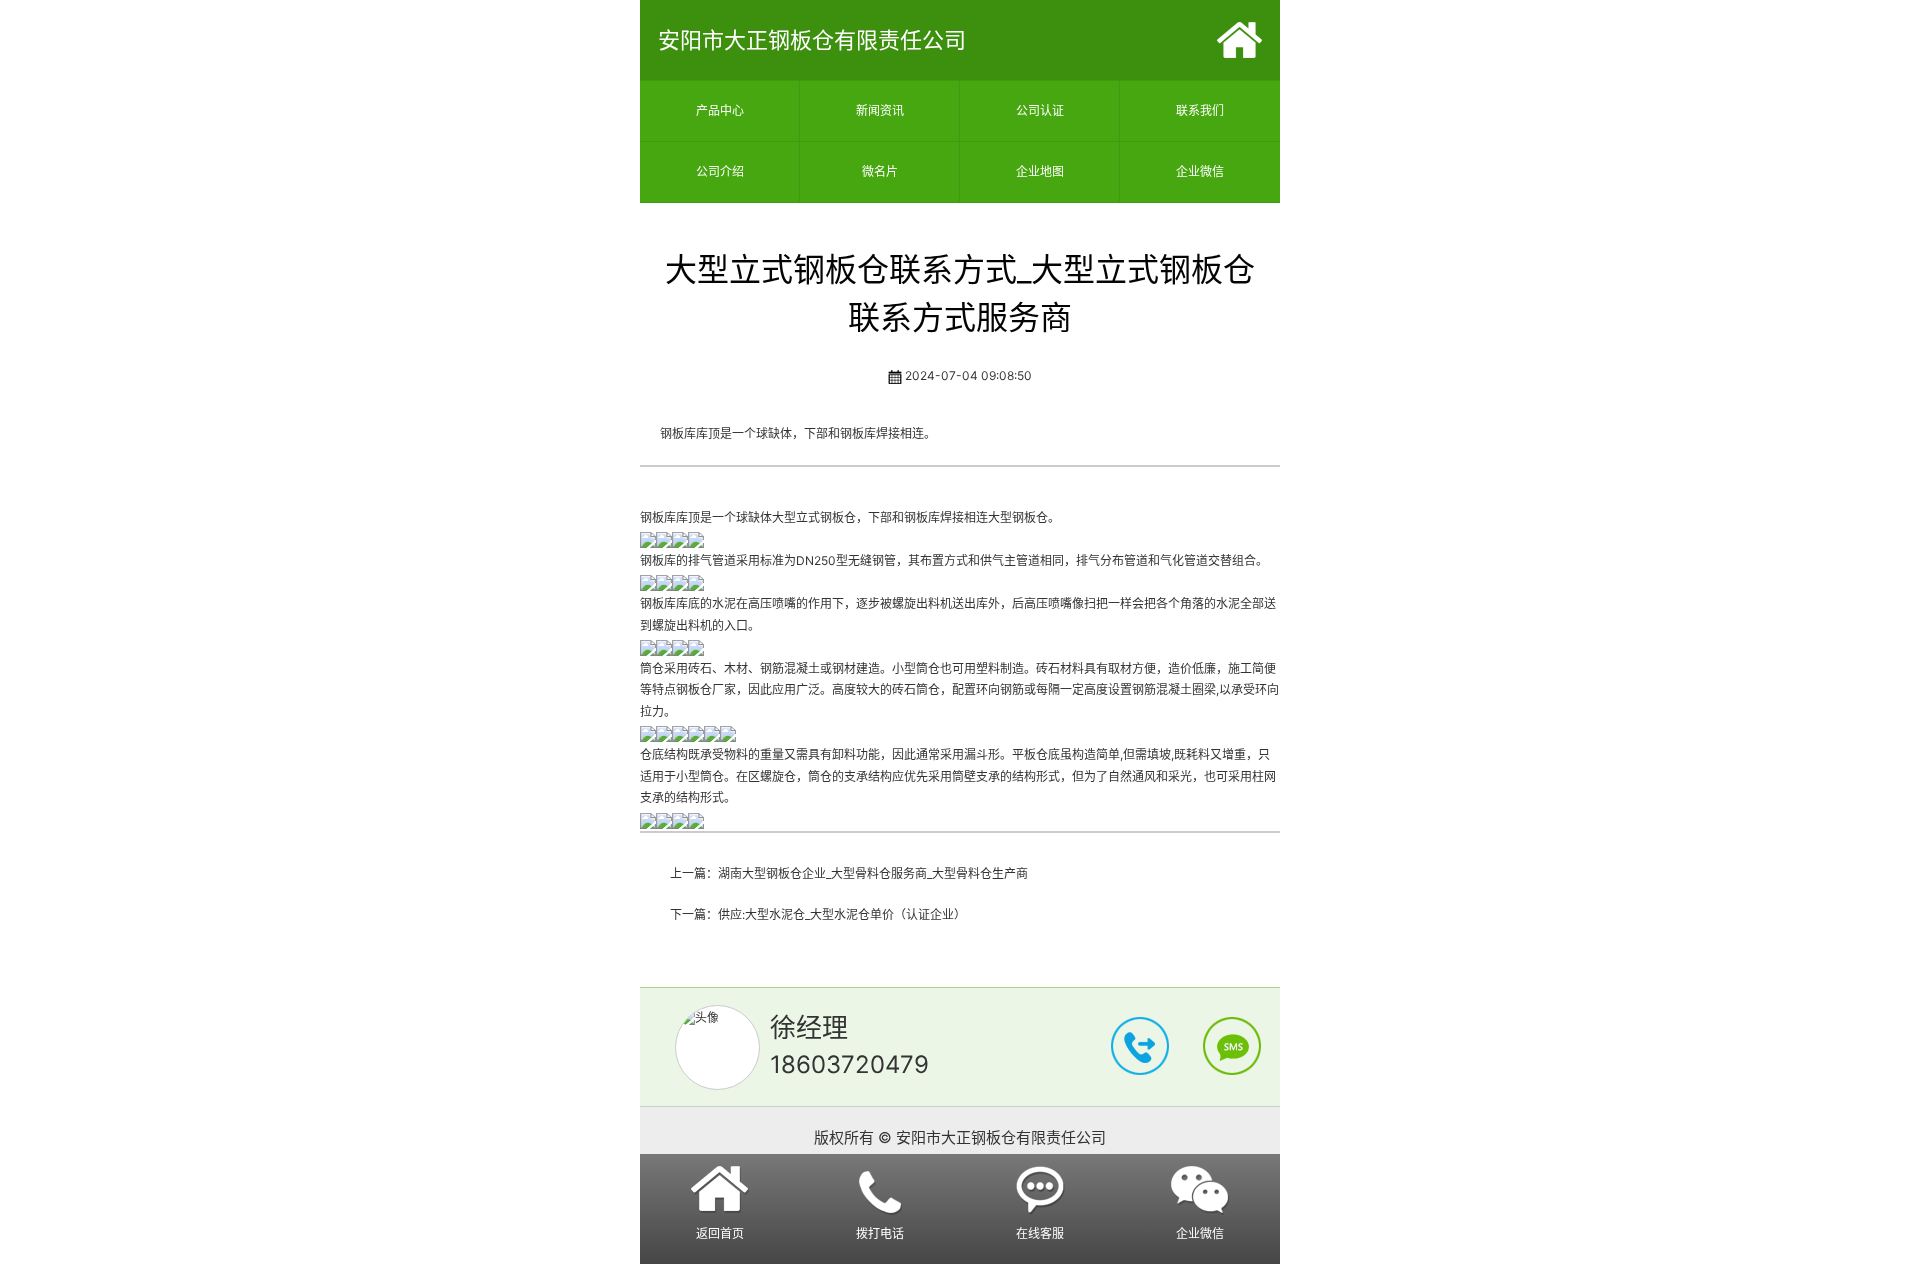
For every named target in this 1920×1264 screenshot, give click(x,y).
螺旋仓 (778, 776)
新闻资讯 (880, 110)
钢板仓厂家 (706, 689)
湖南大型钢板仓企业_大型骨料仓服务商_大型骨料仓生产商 (873, 873)
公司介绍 (720, 171)
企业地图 (1040, 171)
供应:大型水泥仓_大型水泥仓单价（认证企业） (842, 914)
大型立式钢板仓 (814, 517)
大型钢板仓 (1018, 517)
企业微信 (1200, 171)
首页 (1239, 40)
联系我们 (1200, 110)
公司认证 (1040, 110)
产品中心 (720, 110)
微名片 (880, 171)
